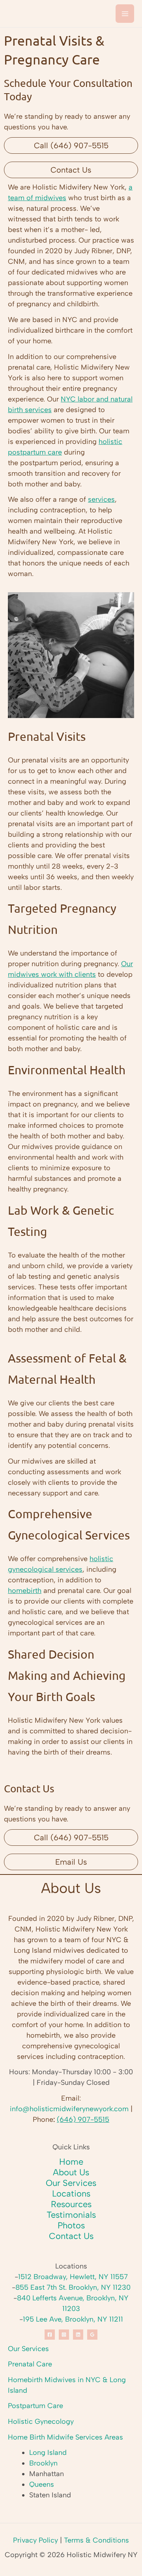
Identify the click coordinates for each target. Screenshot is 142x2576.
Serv (28, 2349)
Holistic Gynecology (41, 2421)
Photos (71, 2225)
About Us (71, 2172)
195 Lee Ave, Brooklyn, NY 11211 (73, 2319)
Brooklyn (43, 2463)
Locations (71, 2194)
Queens (42, 2484)
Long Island (48, 2453)
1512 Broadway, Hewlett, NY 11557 (73, 2277)
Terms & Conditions (96, 2540)
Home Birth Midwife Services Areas (65, 2437)
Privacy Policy (35, 2540)
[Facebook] (50, 2335)
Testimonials (71, 2215)
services (101, 499)
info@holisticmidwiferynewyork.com (69, 2109)
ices (42, 2349)
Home (71, 2162)
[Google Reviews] (92, 2335)
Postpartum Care (35, 2406)
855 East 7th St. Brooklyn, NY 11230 (73, 2287)
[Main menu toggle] (125, 14)
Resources (71, 2204)
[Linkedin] (78, 2335)
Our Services (71, 2183)
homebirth (25, 1591)
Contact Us (71, 2236)
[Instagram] (64, 2335)
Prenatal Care (30, 2364)
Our (14, 2349)
